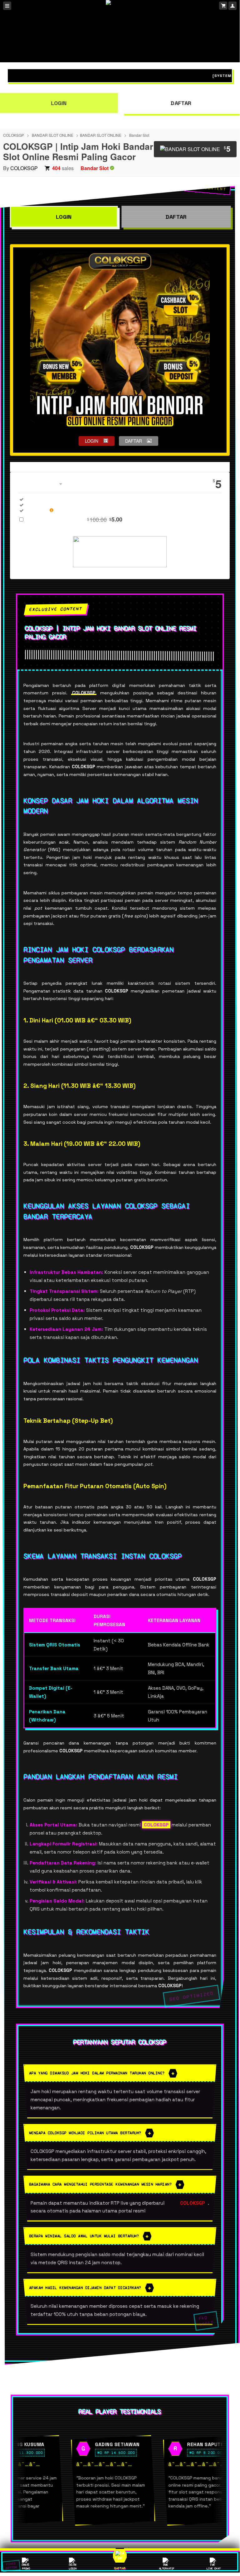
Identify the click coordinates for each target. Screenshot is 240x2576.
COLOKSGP (14, 135)
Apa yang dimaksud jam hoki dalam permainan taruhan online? (97, 2073)
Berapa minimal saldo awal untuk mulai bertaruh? (84, 2236)
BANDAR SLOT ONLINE (53, 135)
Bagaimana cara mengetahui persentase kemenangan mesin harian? (100, 2184)
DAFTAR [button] (134, 441)
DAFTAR (181, 103)
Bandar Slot (139, 135)
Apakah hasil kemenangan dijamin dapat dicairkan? (85, 2288)
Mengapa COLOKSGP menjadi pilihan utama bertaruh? (85, 2133)
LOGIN (64, 217)
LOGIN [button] (92, 441)
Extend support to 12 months (75, 519)
